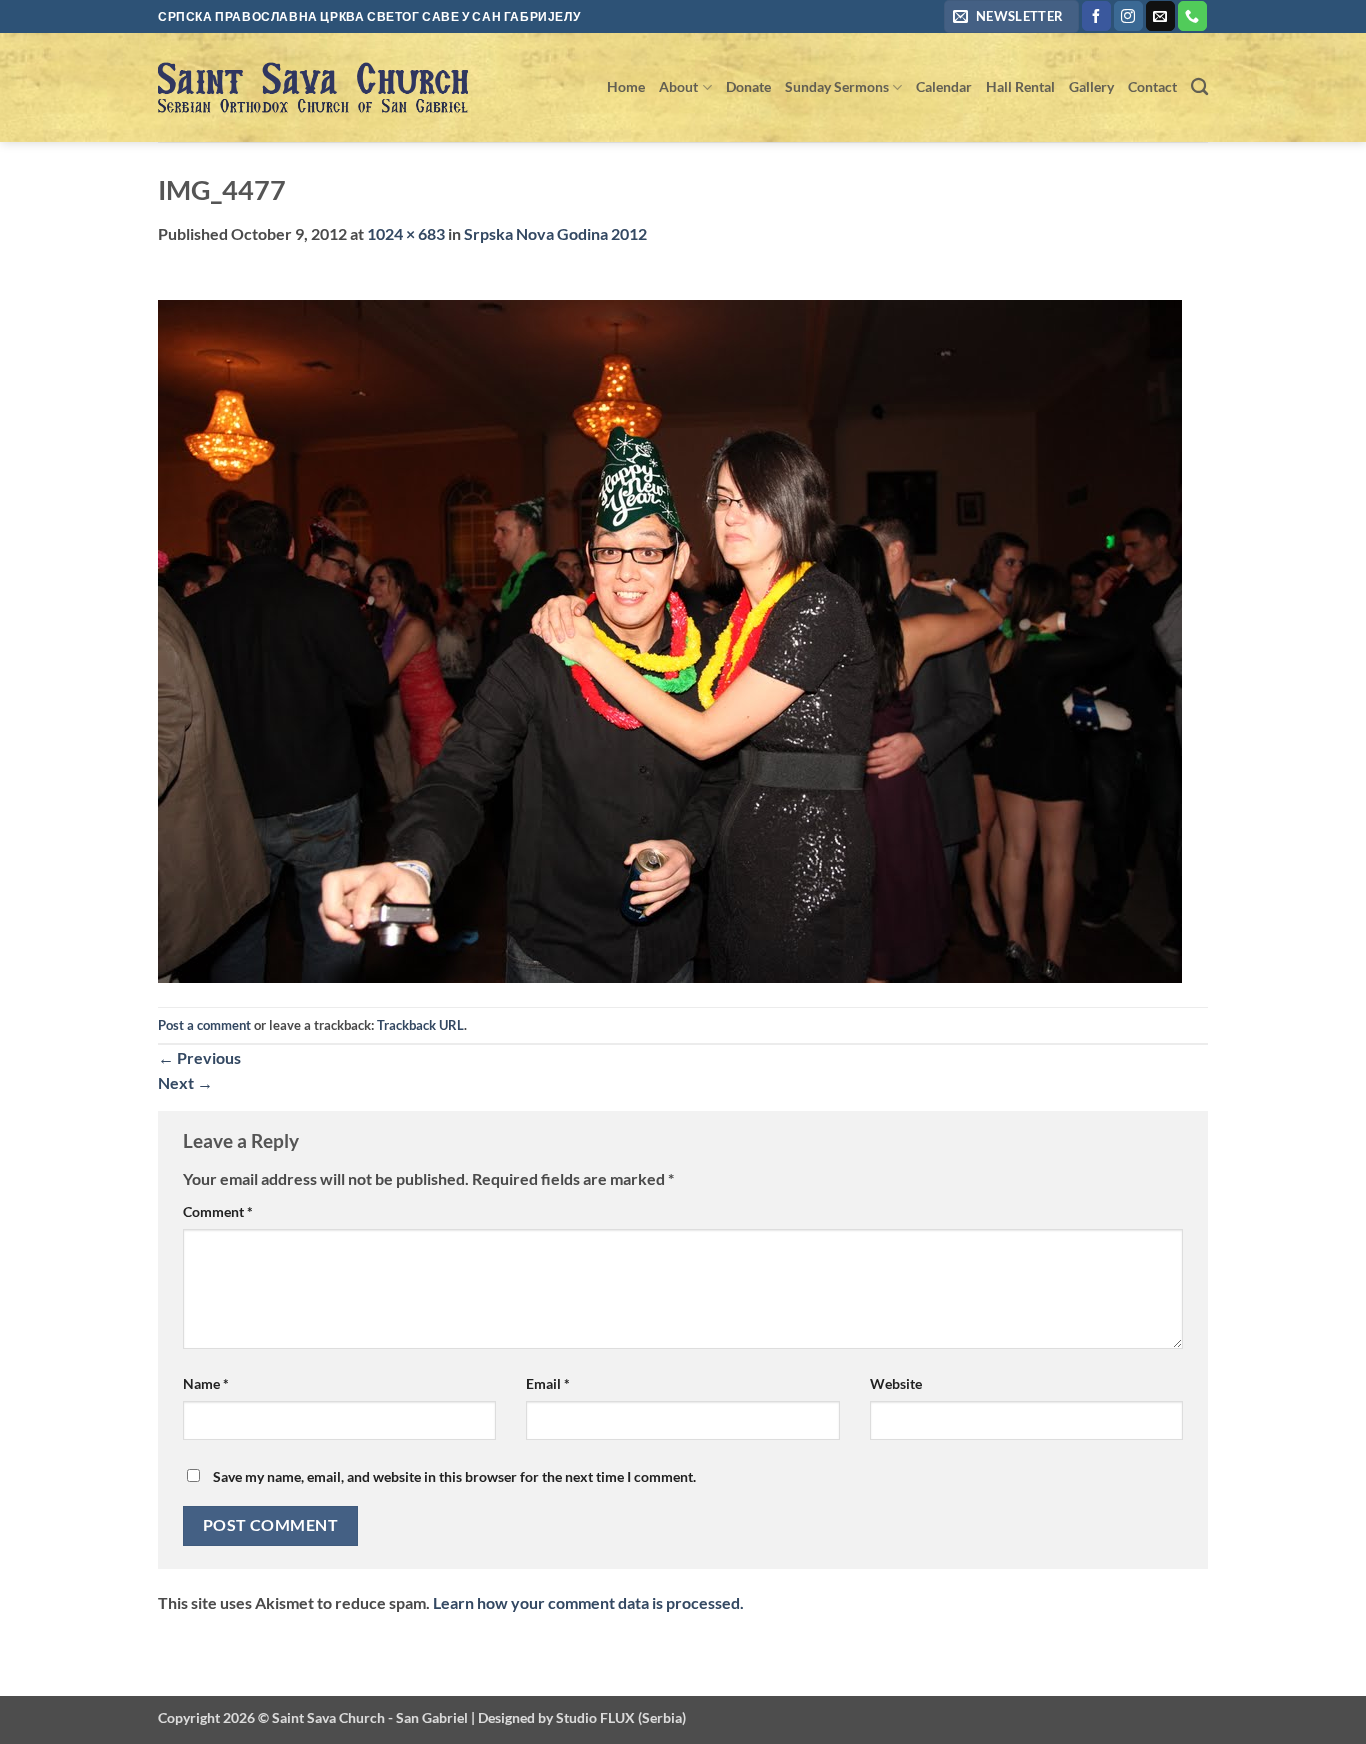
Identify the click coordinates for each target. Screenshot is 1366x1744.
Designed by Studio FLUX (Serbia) (582, 1717)
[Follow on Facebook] (1096, 16)
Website (896, 1383)
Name (206, 1383)
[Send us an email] (1160, 16)
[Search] (1199, 87)
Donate (748, 86)
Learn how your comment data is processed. (588, 1602)
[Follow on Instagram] (1128, 16)
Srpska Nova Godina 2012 (555, 233)
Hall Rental (1020, 86)
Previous (199, 1057)
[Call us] (1192, 16)
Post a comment (204, 1025)
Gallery (1091, 86)
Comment (218, 1211)
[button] (1011, 16)
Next (185, 1082)
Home (626, 86)
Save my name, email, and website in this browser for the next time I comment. (454, 1476)
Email (548, 1383)
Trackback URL (420, 1025)
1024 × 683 (406, 233)
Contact (1152, 86)
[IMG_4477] (670, 639)
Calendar (944, 86)
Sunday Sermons (837, 86)
